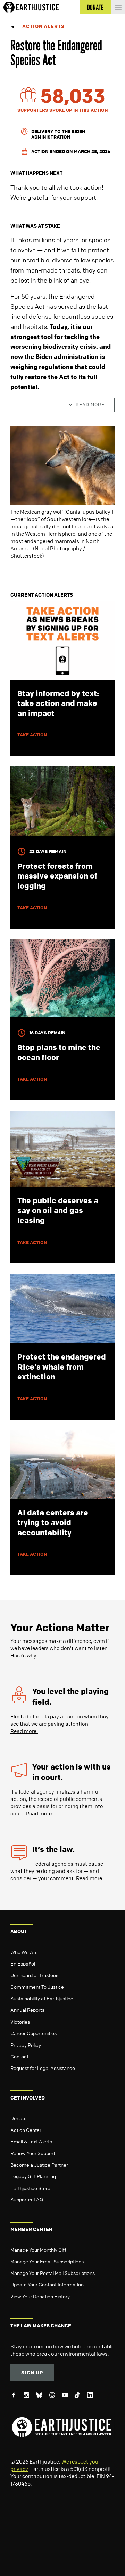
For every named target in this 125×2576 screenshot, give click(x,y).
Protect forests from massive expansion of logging (57, 876)
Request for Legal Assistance (43, 2068)
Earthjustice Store (30, 2188)
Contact (19, 2056)
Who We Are (24, 1952)
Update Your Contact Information (47, 2284)
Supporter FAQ (27, 2199)
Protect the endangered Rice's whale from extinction (62, 1367)
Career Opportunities (34, 2033)
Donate (19, 2118)
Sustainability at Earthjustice (42, 1998)
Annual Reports (27, 2010)
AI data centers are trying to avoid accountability (53, 1523)
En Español (23, 1963)
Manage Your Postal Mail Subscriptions (53, 2273)
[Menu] (118, 7)
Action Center (26, 2130)
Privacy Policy (26, 2045)
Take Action (32, 735)
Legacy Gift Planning (33, 2176)
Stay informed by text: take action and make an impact (58, 703)
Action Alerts (43, 26)
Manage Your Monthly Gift (38, 2250)
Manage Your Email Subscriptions (47, 2261)
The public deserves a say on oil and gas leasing (58, 1210)
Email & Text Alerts (31, 2141)
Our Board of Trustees (34, 1975)
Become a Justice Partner (39, 2165)
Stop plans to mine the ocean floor (59, 1052)
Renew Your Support (33, 2153)
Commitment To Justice (37, 1987)
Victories (20, 2022)
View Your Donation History (40, 2296)
